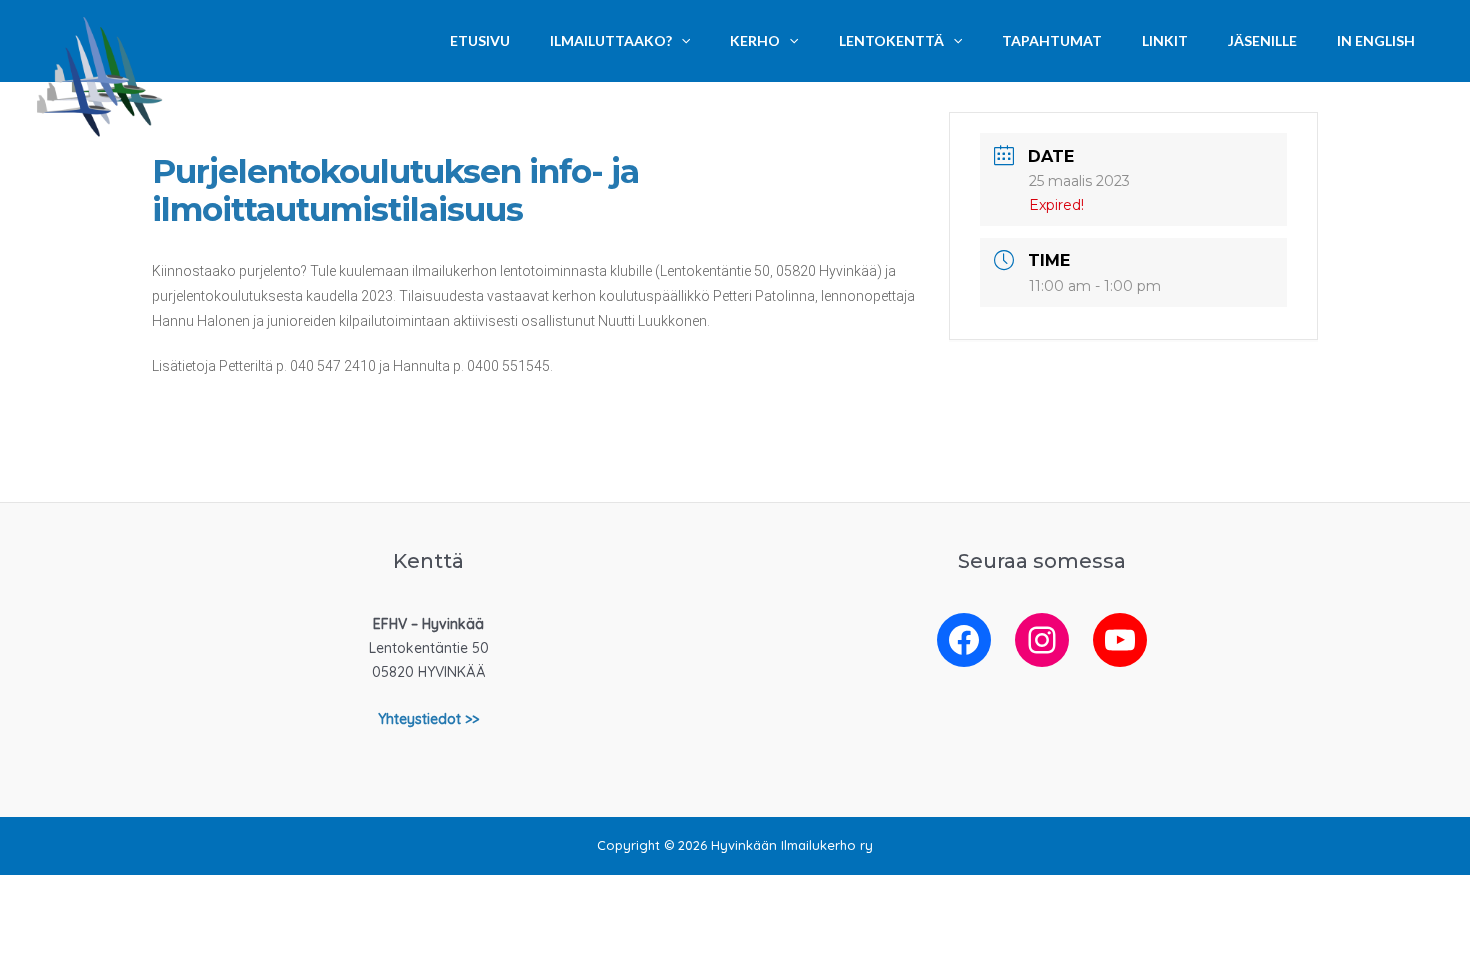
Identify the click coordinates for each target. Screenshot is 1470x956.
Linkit (1165, 40)
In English (1376, 40)
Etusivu (480, 40)
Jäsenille (1262, 40)
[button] (681, 41)
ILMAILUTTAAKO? (611, 40)
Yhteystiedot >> (428, 719)
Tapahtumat (1052, 40)
